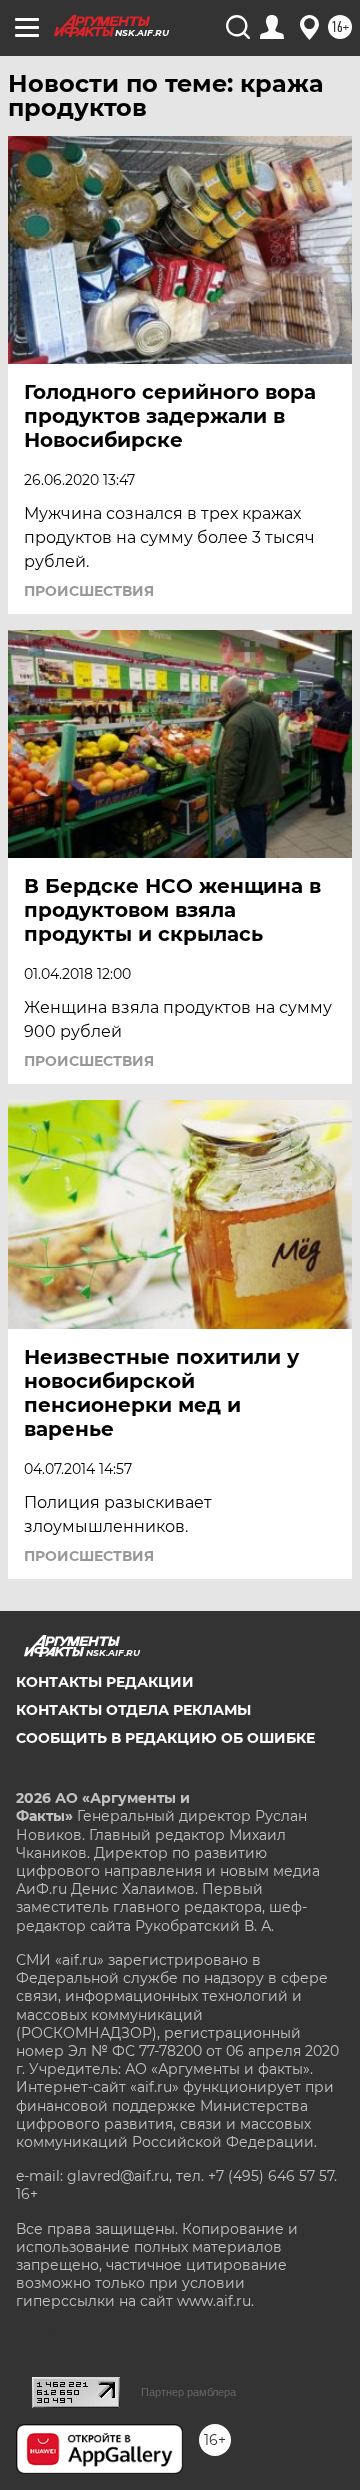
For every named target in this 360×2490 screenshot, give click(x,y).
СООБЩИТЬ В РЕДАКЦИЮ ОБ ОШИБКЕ (165, 1738)
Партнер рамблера (188, 2392)
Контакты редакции (105, 1682)
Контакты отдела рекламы (133, 1710)
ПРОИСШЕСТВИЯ (89, 591)
